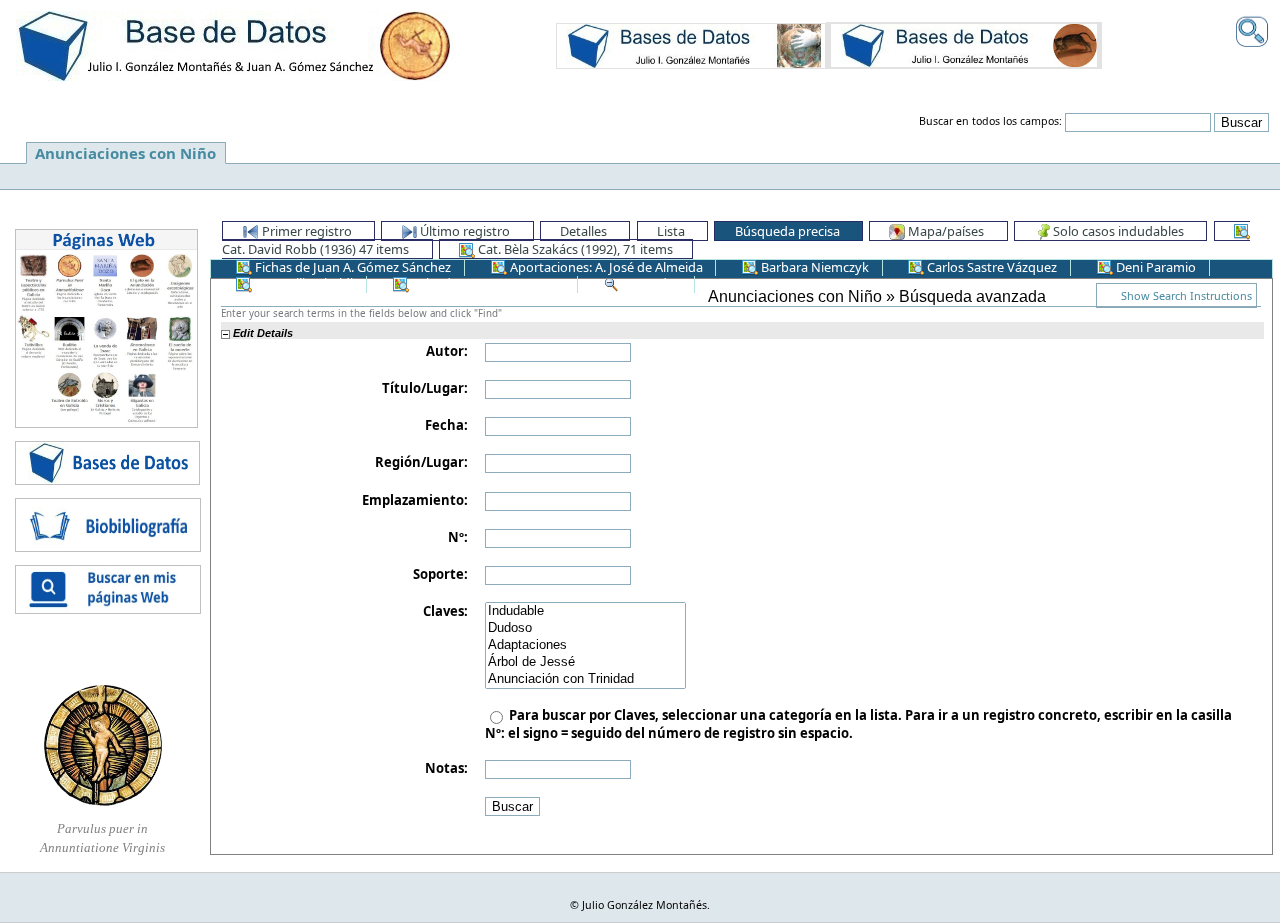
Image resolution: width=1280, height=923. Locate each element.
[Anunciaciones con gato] (964, 45)
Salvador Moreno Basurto (487, 283)
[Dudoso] (585, 628)
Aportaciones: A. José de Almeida (605, 267)
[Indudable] (585, 611)
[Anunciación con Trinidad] (585, 679)
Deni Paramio (1154, 267)
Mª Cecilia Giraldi (302, 283)
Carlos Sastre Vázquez (990, 267)
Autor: (447, 351)
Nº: (458, 537)
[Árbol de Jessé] (585, 662)
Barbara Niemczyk (813, 267)
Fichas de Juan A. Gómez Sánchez (351, 267)
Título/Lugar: (425, 388)
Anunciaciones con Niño (125, 153)
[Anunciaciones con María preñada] (691, 45)
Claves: (445, 611)
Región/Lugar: (421, 462)
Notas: (446, 768)
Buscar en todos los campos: (990, 121)
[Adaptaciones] (585, 645)
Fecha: (446, 425)
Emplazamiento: (415, 500)
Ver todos (650, 283)
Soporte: (440, 574)
